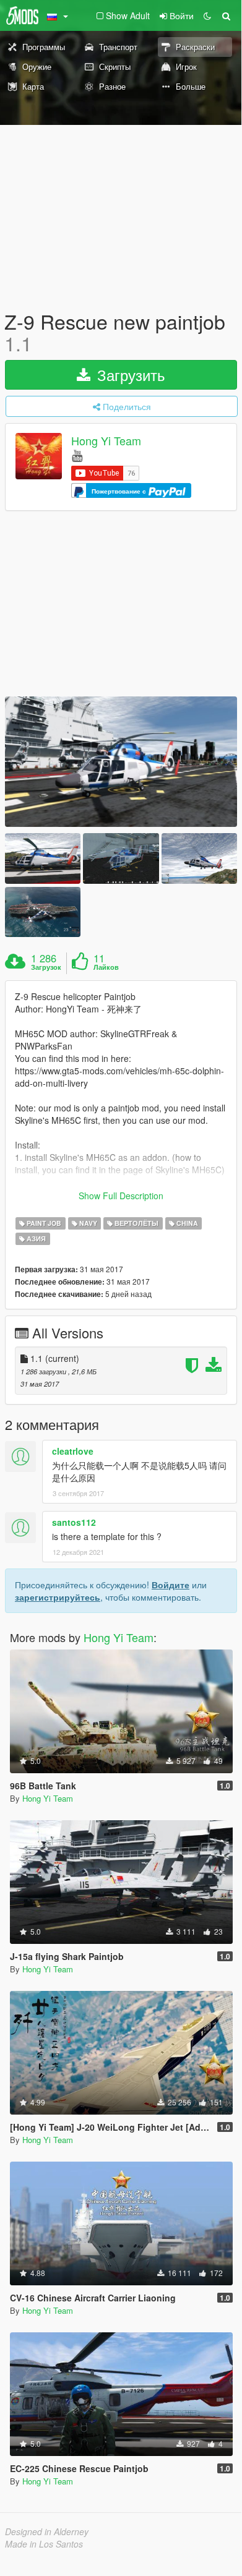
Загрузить (129, 374)
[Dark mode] (207, 15)
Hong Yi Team (106, 441)
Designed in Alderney (47, 2531)
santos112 (74, 1522)
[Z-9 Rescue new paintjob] (121, 762)
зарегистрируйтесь (58, 1597)
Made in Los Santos (44, 2544)
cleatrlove (73, 1451)
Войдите (171, 1585)
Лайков (106, 967)
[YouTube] (77, 455)
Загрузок (46, 967)
